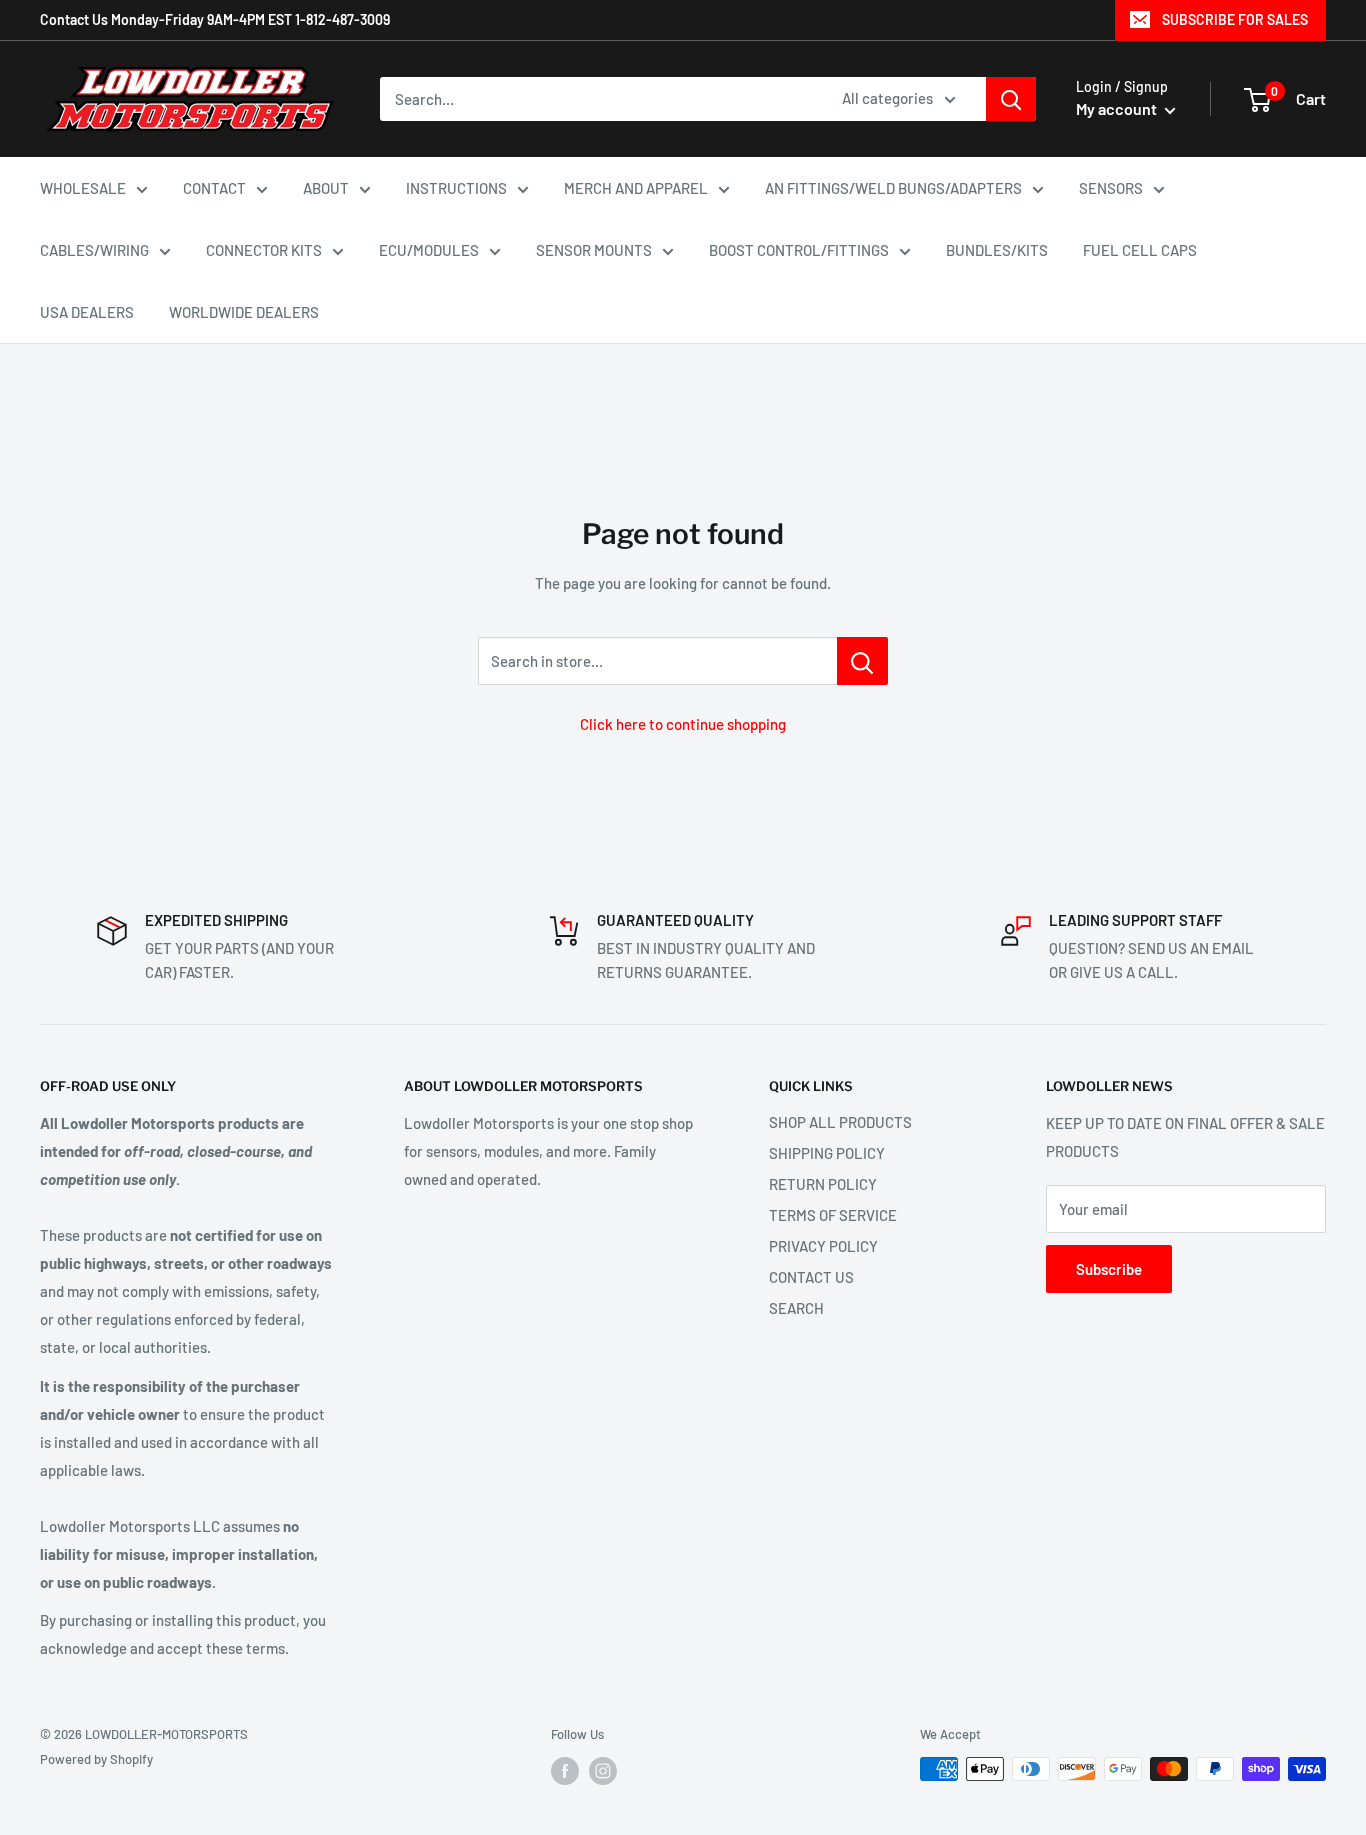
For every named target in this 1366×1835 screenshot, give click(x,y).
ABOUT (326, 188)
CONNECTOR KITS (264, 250)
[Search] (1011, 99)
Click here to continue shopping (683, 724)
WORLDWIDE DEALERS (244, 312)
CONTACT (214, 188)
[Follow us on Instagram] (603, 1771)
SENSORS (1111, 188)
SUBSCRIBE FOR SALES (1235, 19)
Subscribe (1109, 1269)
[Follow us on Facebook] (565, 1771)
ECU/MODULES (429, 250)
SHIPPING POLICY (827, 1153)
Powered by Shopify (96, 1759)
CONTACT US (811, 1277)
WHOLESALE (83, 188)
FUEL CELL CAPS (1140, 250)
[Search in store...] (862, 661)
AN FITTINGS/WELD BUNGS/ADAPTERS (893, 188)
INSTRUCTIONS (456, 188)
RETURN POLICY (823, 1184)
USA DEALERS (87, 312)
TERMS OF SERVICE (833, 1215)
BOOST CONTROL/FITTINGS (799, 250)
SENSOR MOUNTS (594, 250)
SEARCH (796, 1308)
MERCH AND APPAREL (636, 188)
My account (1118, 108)
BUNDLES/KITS (997, 250)
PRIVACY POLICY (823, 1246)
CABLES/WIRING (94, 250)
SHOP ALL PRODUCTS (840, 1122)
